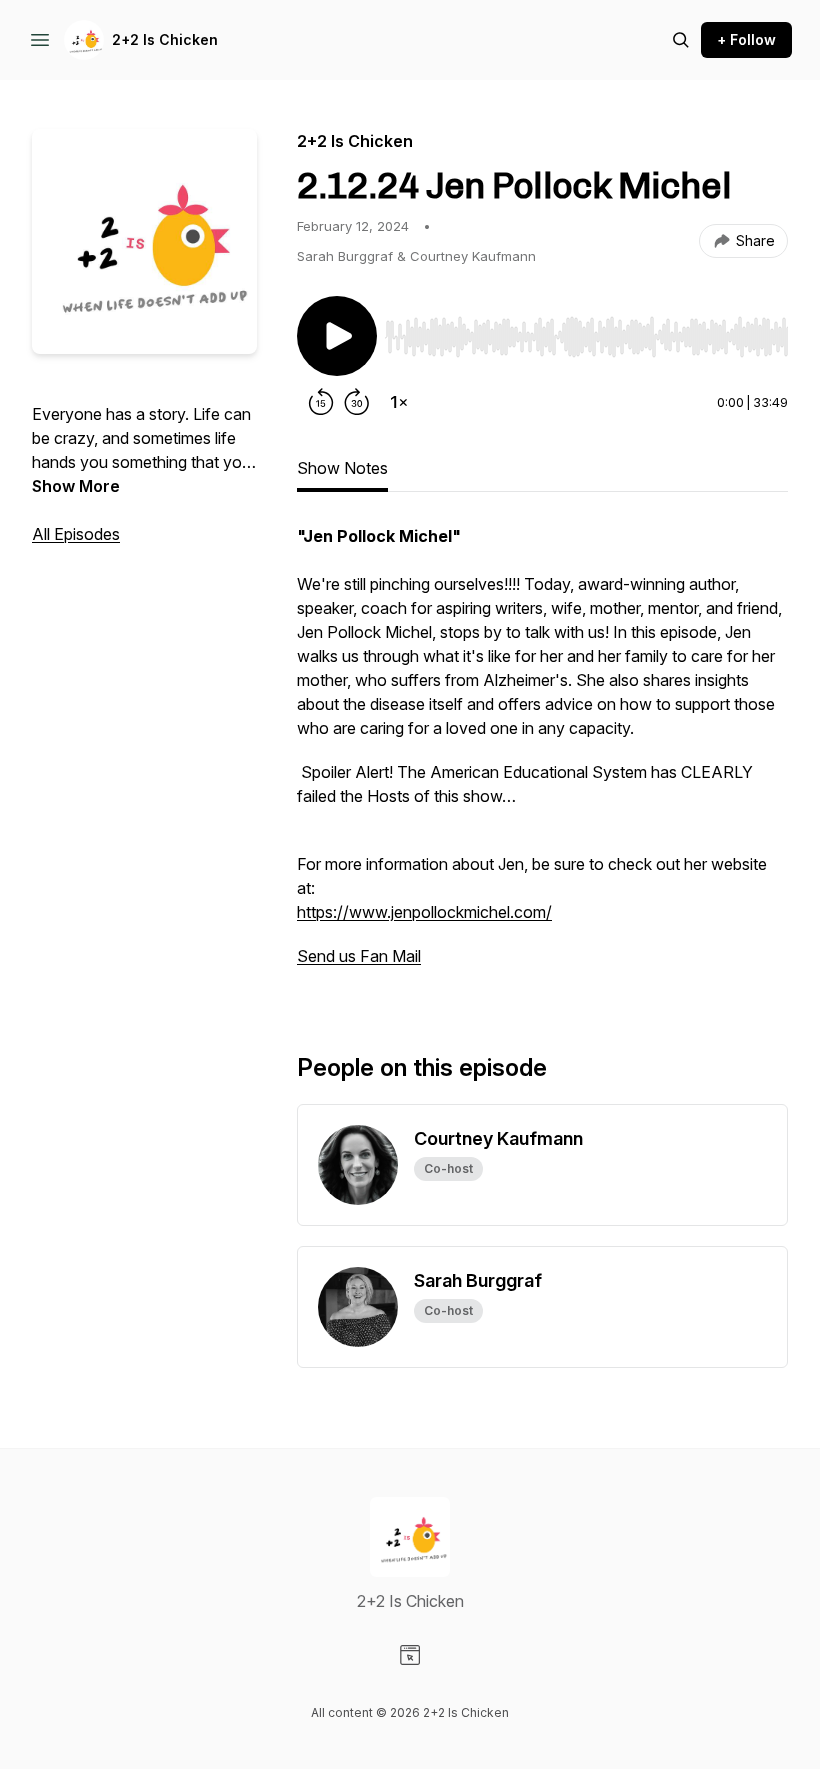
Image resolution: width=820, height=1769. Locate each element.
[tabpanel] (542, 756)
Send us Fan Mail (359, 956)
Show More (76, 486)
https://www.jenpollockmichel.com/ (424, 912)
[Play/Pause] (337, 336)
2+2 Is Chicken (165, 39)
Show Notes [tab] (342, 468)
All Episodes (76, 534)
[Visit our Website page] (410, 1655)
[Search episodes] (681, 40)
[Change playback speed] (399, 402)
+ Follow (746, 39)
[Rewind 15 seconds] (321, 402)
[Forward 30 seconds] (357, 402)
